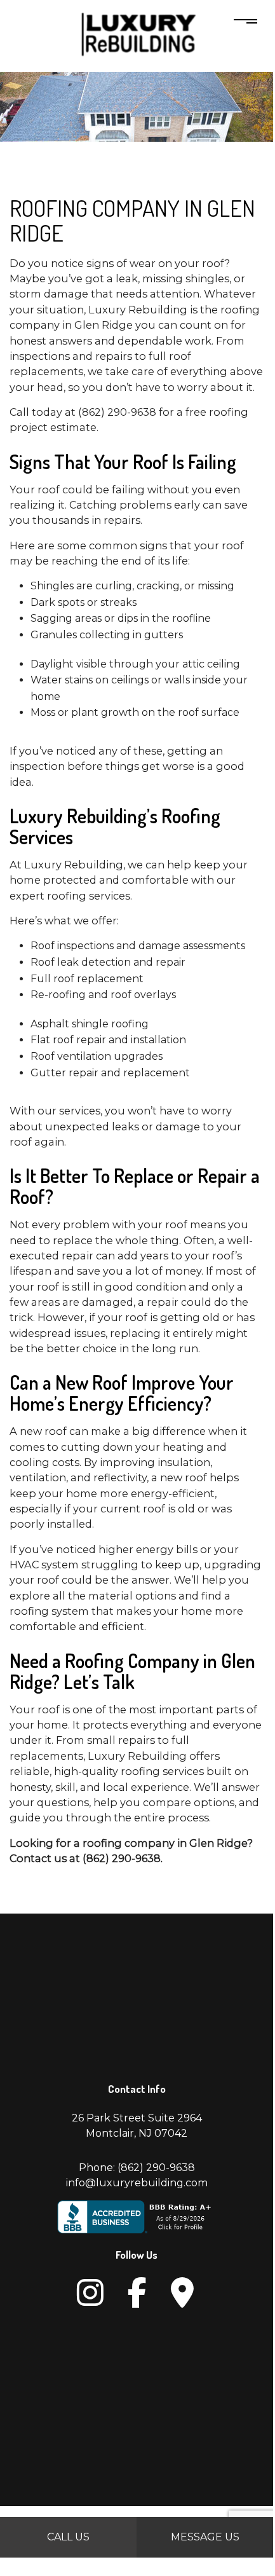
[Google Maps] (182, 2293)
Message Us (205, 2537)
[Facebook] (137, 2293)
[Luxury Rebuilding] (137, 36)
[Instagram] (90, 2293)
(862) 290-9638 (156, 2168)
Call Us (68, 2537)
